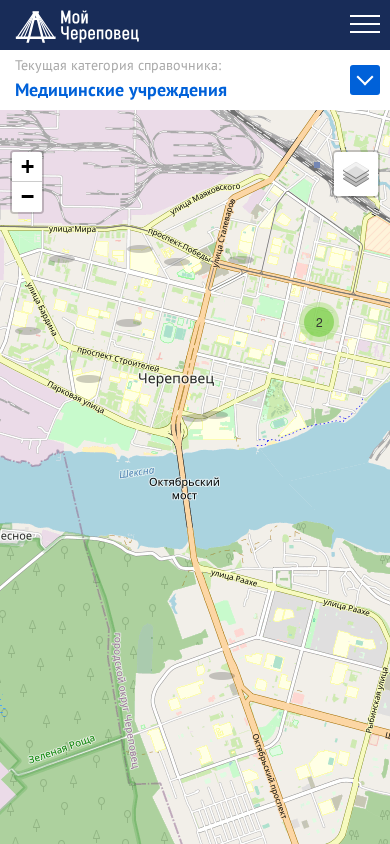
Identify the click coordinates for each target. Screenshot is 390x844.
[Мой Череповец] (80, 25)
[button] (62, 238)
